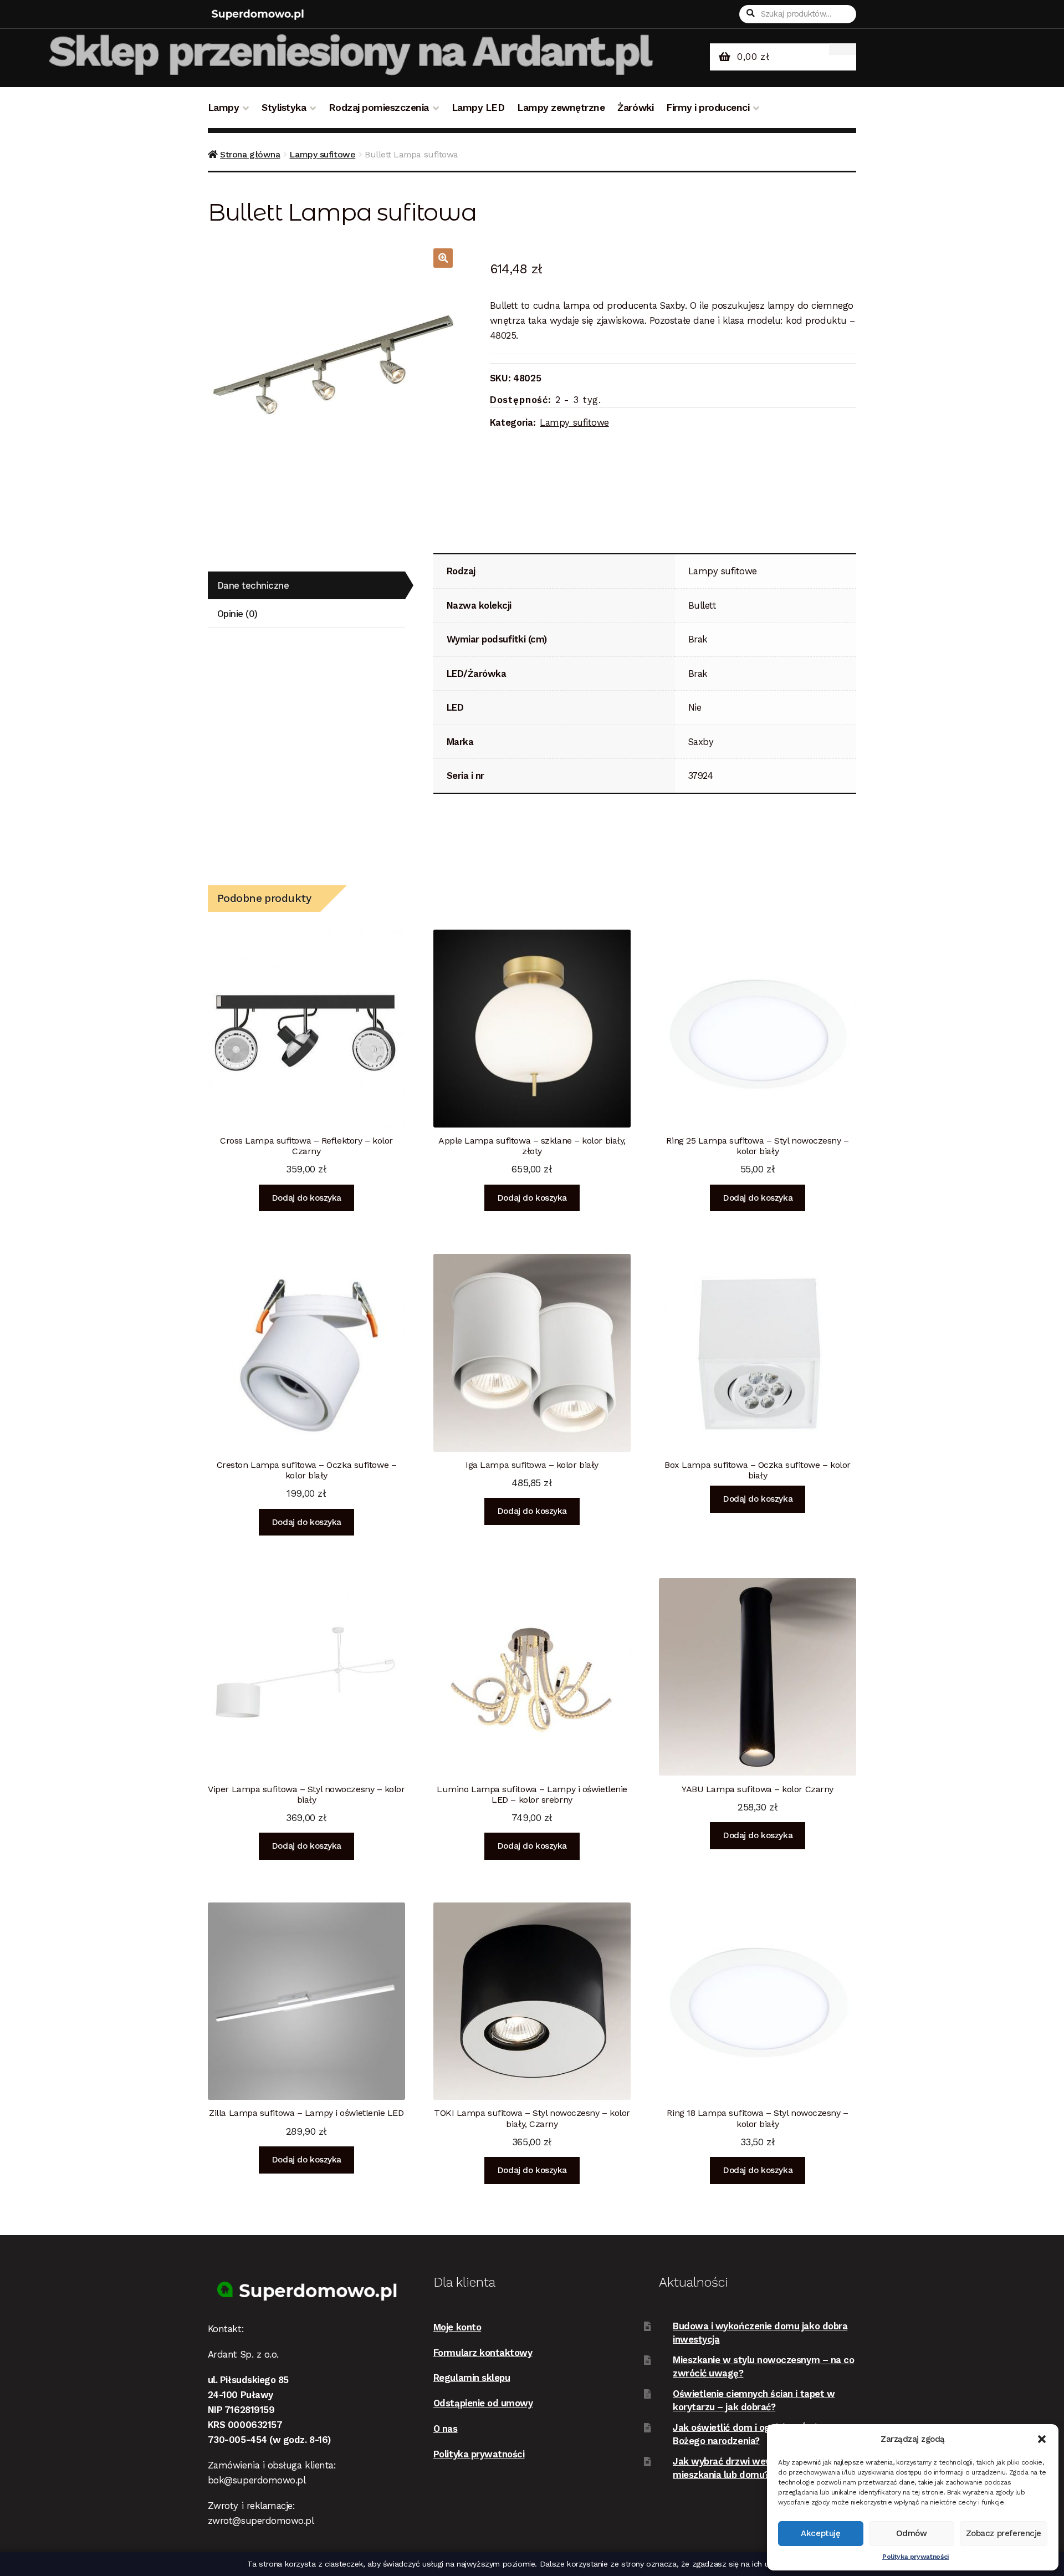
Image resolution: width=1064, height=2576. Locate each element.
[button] (1042, 2439)
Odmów (912, 2533)
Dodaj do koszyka (306, 1198)
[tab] (306, 586)
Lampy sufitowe (322, 154)
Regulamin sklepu (472, 2378)
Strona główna (250, 154)
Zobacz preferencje (1004, 2533)
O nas (446, 2429)
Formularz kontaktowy (483, 2353)
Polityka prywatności (915, 2557)
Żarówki (635, 108)
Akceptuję (820, 2533)
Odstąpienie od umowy (483, 2403)
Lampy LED (478, 108)
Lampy (224, 108)
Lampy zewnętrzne (561, 108)
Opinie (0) (237, 614)
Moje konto (457, 2327)
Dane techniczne (253, 585)
